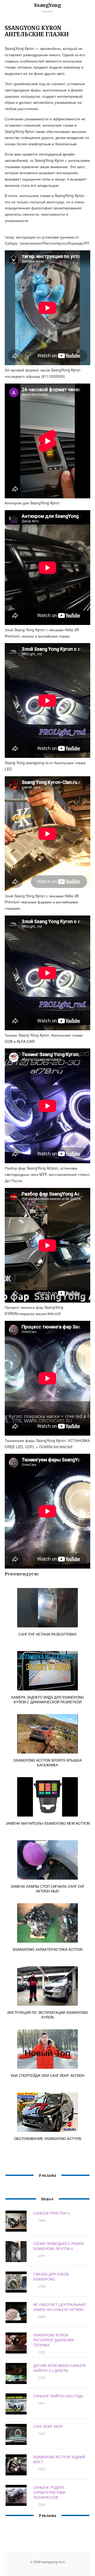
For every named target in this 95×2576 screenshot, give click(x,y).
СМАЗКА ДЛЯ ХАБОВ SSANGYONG (51, 2277)
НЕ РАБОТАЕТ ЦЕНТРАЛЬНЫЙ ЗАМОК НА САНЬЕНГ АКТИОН (59, 2307)
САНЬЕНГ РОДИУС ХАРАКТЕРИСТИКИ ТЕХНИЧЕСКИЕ (49, 2492)
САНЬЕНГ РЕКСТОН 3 (51, 2213)
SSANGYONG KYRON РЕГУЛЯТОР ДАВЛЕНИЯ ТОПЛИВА (53, 2340)
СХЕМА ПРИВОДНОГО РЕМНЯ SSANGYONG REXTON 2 (58, 2246)
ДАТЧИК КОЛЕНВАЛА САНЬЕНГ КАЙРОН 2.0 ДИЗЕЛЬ (60, 2368)
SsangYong (47, 5)
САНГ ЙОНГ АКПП (48, 2426)
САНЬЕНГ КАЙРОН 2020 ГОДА (58, 2396)
